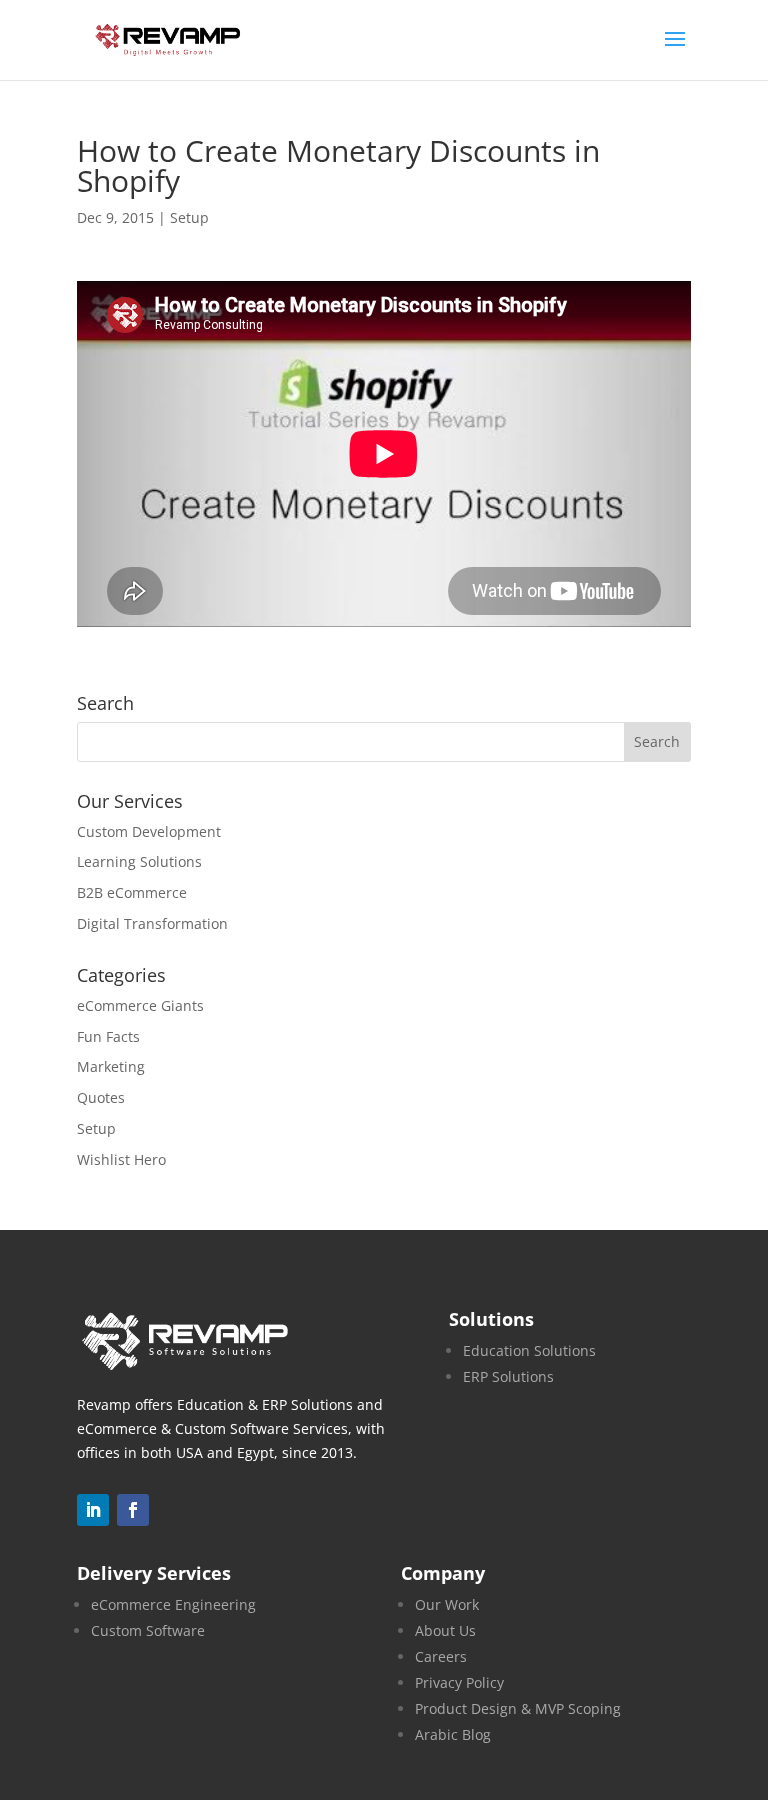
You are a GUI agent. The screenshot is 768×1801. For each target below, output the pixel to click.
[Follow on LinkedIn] (93, 1510)
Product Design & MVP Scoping (518, 1708)
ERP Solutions (508, 1376)
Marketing (111, 1066)
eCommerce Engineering (173, 1604)
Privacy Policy (459, 1682)
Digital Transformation (152, 923)
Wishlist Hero (121, 1159)
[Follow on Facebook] (133, 1510)
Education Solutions (529, 1350)
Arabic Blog (453, 1734)
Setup (189, 217)
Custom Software (148, 1630)
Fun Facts (108, 1036)
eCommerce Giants (140, 1005)
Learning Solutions (139, 861)
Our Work (447, 1604)
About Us (445, 1630)
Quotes (101, 1097)
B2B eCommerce (132, 892)
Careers (441, 1656)
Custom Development (149, 831)
